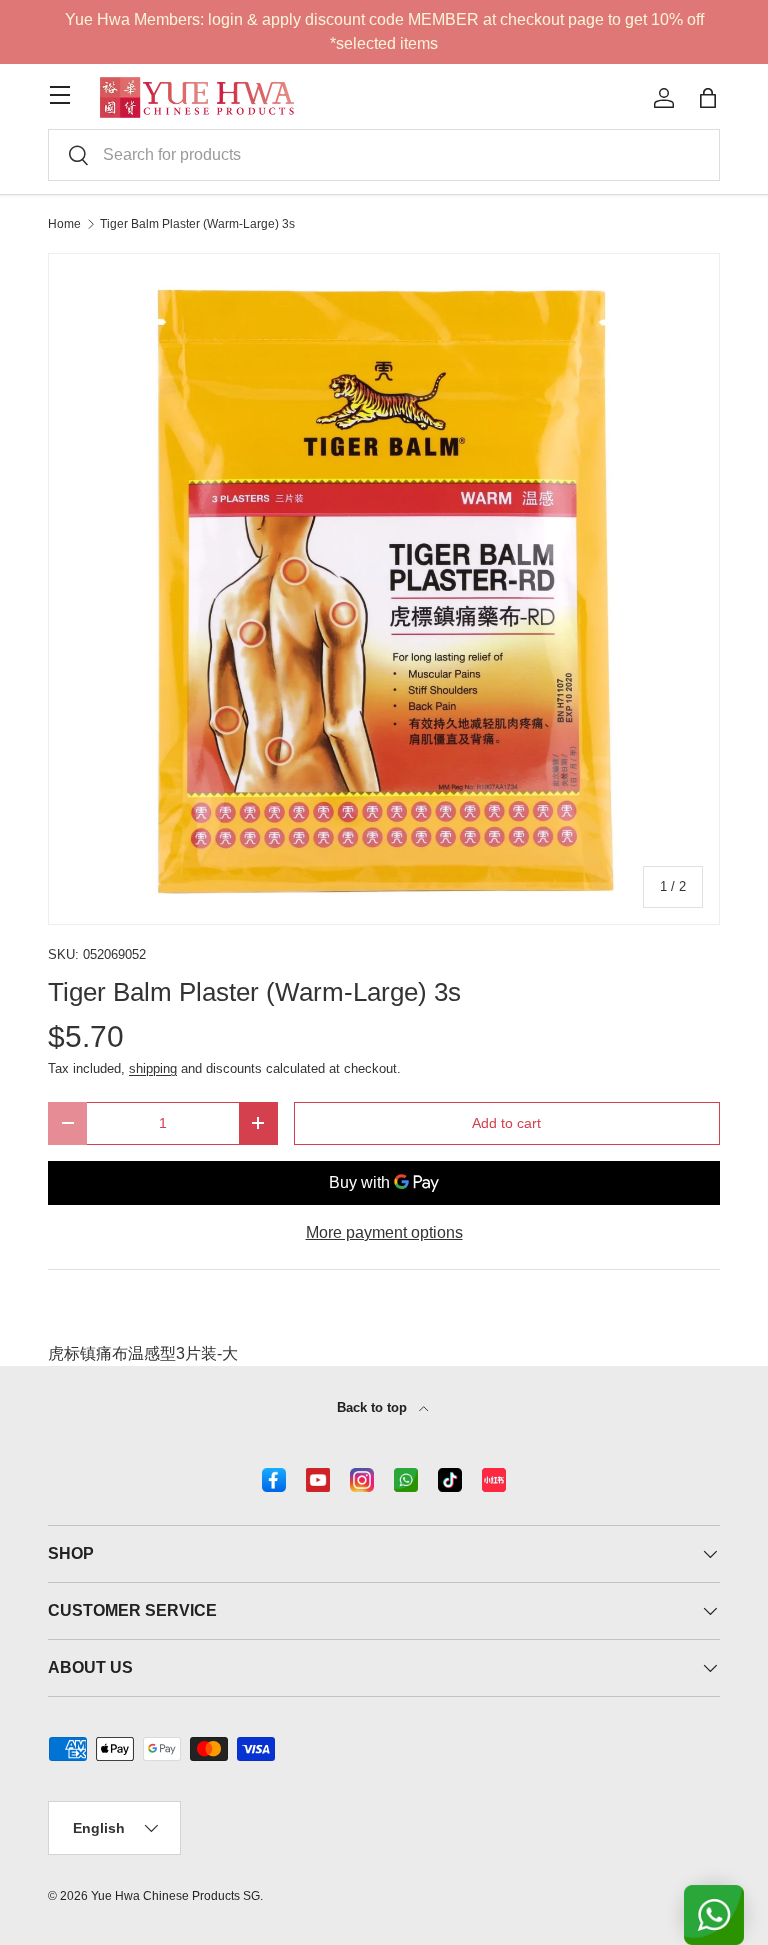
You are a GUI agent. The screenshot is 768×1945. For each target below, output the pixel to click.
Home (64, 224)
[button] (708, 98)
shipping (153, 1068)
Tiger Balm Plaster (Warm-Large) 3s (197, 224)
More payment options (384, 1232)
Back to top (374, 1407)
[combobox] (384, 155)
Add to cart (506, 1123)
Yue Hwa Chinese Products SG (175, 1896)
